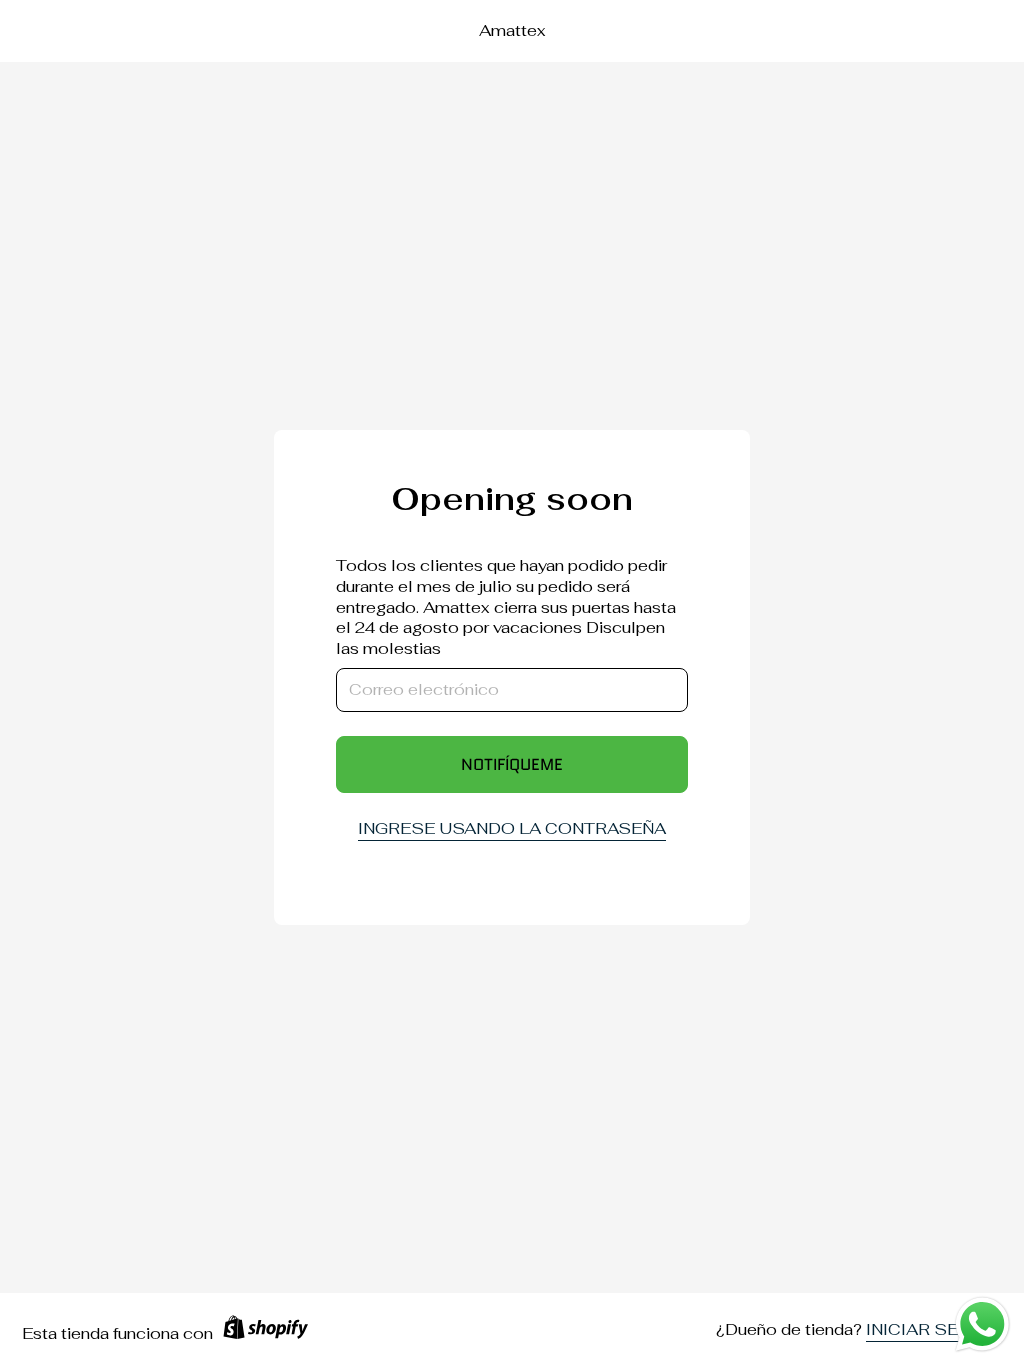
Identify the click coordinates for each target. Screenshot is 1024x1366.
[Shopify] (265, 1334)
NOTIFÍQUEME (512, 764)
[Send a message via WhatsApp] (982, 1324)
